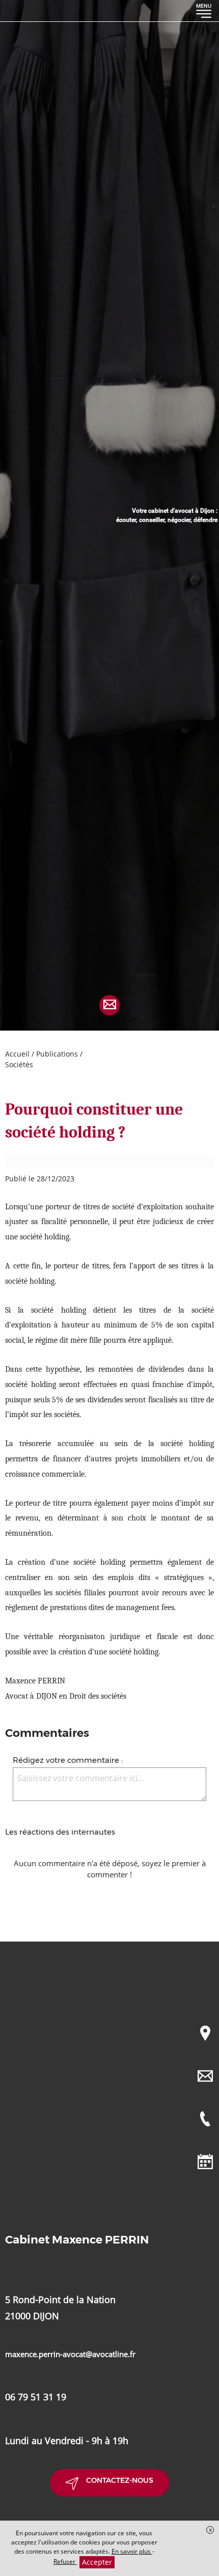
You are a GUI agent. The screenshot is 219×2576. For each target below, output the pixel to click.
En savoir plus (132, 2551)
